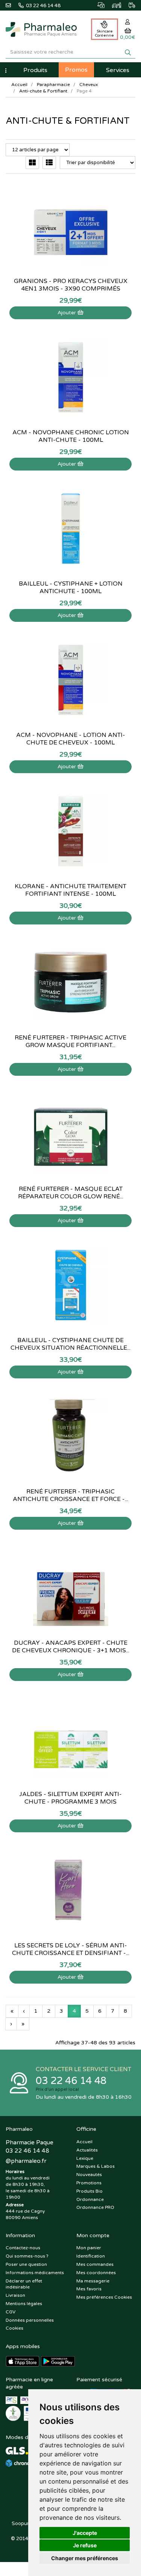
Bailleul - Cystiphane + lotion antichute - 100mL (71, 587)
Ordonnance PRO (95, 2207)
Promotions (89, 2183)
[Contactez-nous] (12, 5)
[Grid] (32, 163)
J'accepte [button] (85, 2533)
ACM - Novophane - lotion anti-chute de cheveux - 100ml (71, 739)
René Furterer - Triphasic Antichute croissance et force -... (70, 1495)
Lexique (85, 2158)
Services (118, 70)
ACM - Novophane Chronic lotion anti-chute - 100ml (71, 436)
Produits (35, 70)
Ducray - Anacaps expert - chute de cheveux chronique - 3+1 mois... (71, 1647)
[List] (49, 163)
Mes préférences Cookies (104, 2297)
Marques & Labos (96, 2166)
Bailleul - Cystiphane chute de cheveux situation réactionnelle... (70, 1344)
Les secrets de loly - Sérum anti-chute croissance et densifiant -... (71, 1949)
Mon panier (89, 2248)
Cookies (14, 2328)
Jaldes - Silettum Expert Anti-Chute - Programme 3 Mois (70, 1798)
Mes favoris (89, 2289)
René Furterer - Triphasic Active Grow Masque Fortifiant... (70, 1041)
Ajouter (67, 313)
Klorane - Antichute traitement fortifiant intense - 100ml (70, 890)
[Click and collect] (97, 4)
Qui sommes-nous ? (27, 2256)
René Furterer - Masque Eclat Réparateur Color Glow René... (71, 1193)
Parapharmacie (53, 85)
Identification (91, 2256)
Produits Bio (89, 2191)
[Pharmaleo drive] (113, 4)
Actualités (87, 2150)
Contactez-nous (23, 2248)
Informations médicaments (35, 2273)
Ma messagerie (93, 2281)
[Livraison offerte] (128, 4)
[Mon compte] (128, 22)
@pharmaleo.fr (26, 2161)
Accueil (19, 85)
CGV (11, 2312)
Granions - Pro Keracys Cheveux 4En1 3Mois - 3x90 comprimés (71, 285)
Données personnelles (30, 2320)
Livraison (15, 2295)
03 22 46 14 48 (71, 2081)
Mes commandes (95, 2264)
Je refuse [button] (85, 2545)
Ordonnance (90, 2199)
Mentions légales (24, 2304)
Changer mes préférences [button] (85, 2558)
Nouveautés (89, 2175)
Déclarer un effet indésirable (24, 2284)
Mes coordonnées (96, 2273)
